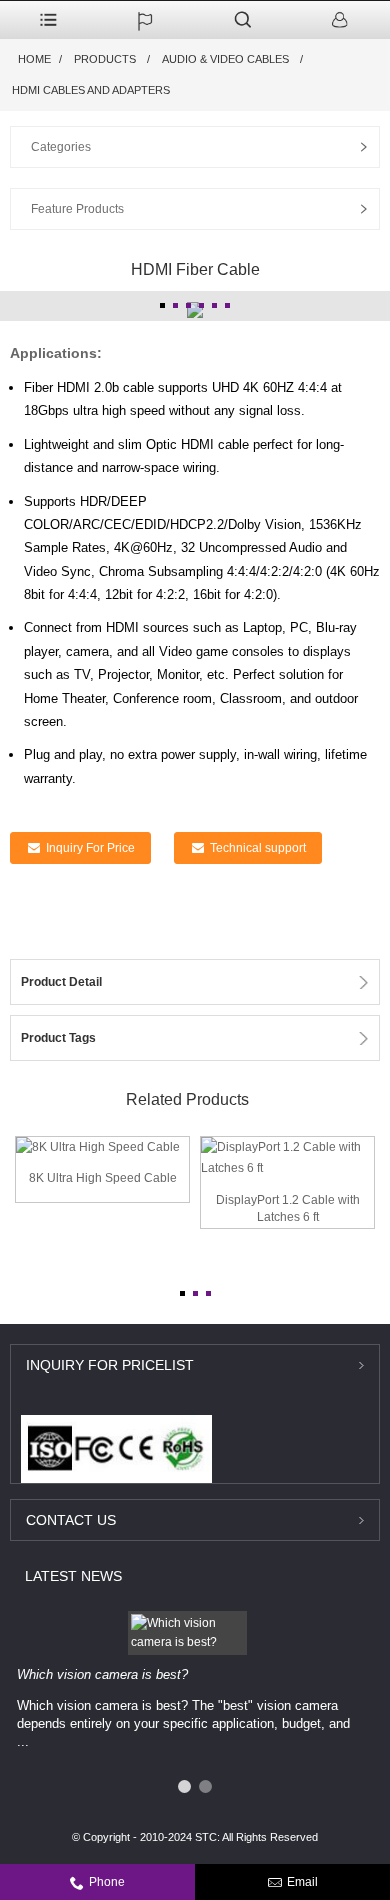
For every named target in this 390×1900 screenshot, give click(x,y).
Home (34, 59)
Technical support (258, 848)
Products (105, 59)
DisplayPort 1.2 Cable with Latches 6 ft (288, 1208)
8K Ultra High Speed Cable (103, 1178)
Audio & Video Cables (225, 59)
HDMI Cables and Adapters (91, 90)
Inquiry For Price (90, 848)
